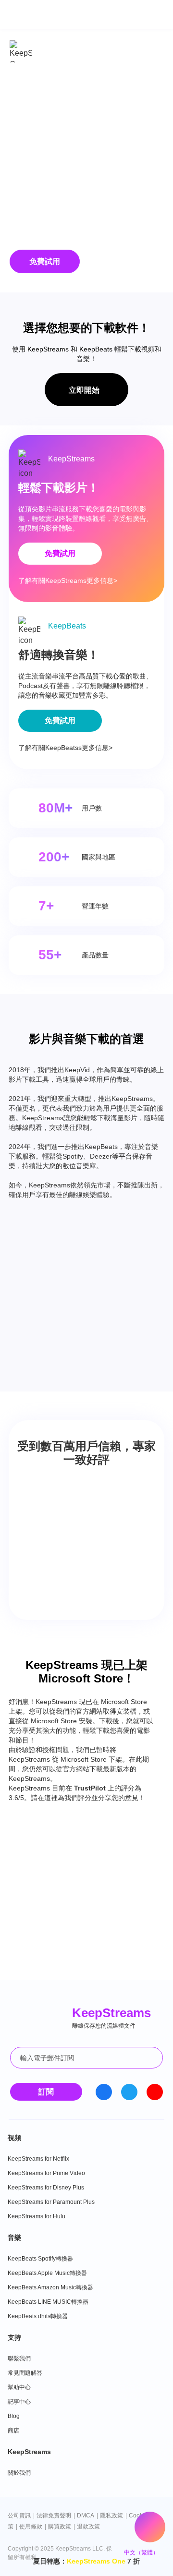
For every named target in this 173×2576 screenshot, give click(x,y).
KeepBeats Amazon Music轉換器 (50, 2287)
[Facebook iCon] (104, 2092)
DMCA (86, 2516)
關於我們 (19, 2473)
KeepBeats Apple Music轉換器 (47, 2273)
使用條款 (31, 2527)
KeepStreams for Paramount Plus (51, 2202)
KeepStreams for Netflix (38, 2159)
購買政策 (60, 2527)
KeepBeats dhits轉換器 (38, 2316)
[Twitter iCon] (129, 2092)
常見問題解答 (25, 2373)
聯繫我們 (19, 2358)
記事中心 (19, 2402)
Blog (14, 2416)
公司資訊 (19, 2516)
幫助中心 (19, 2387)
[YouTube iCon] (155, 2092)
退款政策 (88, 2527)
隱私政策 (111, 2516)
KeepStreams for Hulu (37, 2216)
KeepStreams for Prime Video (46, 2173)
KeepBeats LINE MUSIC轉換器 (48, 2302)
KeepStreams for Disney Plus (46, 2188)
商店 (13, 2431)
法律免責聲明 (54, 2516)
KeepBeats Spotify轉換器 (40, 2259)
